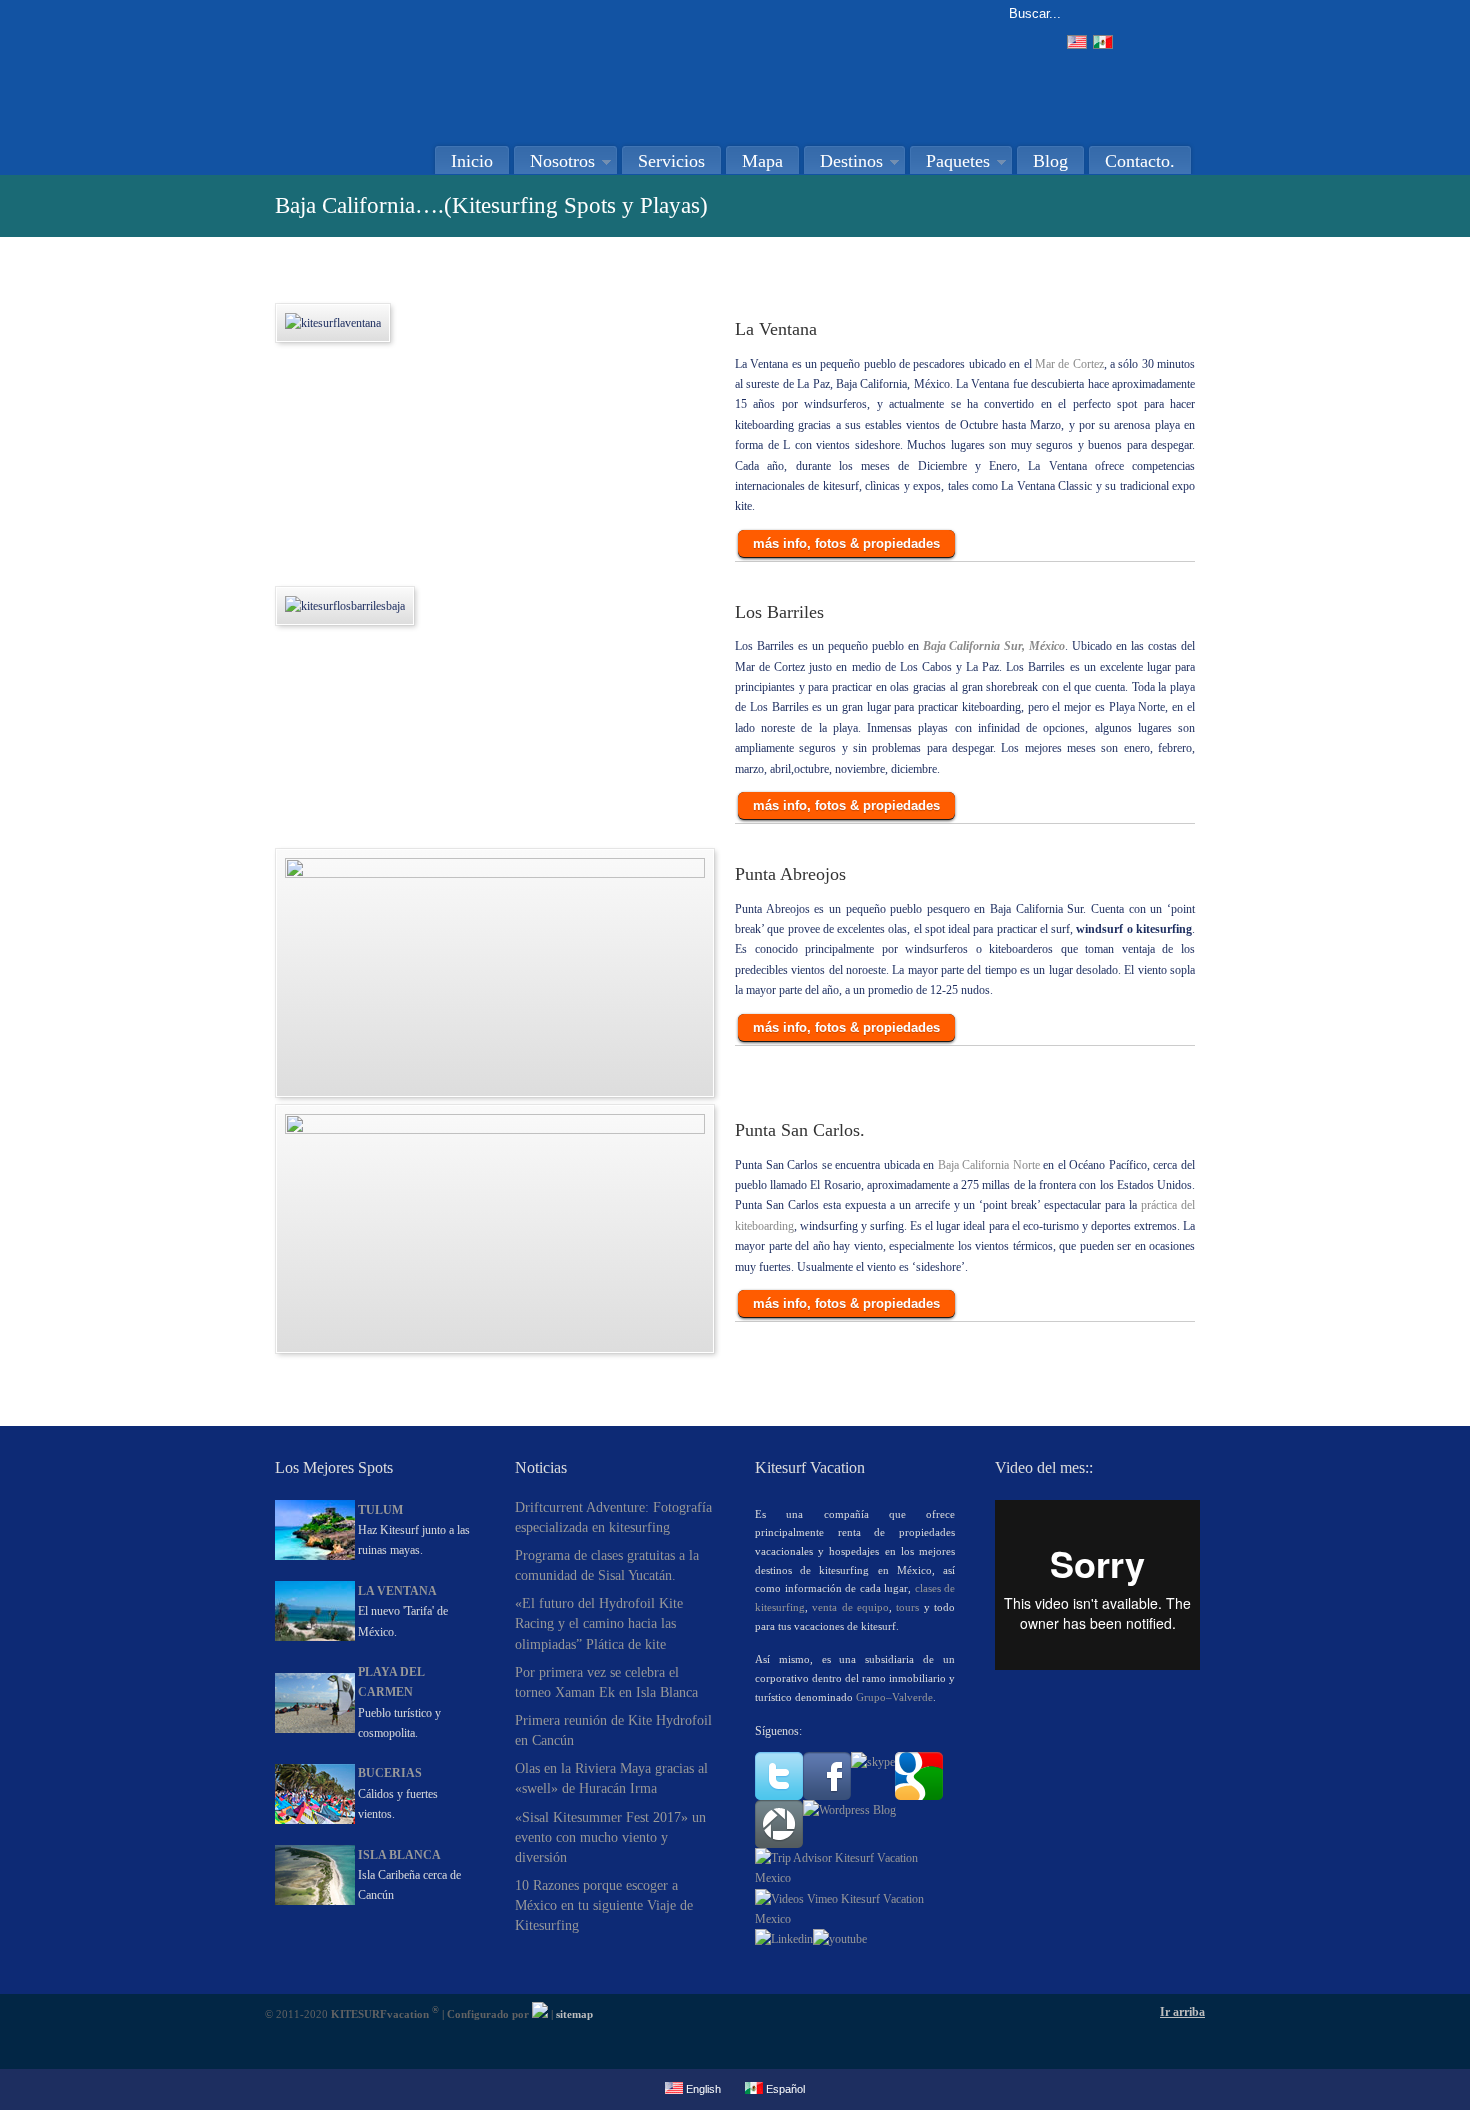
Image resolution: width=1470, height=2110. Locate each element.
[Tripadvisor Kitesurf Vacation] (855, 1878)
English (702, 2089)
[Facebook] (827, 1796)
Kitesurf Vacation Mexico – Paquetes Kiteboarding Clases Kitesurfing (480, 66)
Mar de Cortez (1069, 364)
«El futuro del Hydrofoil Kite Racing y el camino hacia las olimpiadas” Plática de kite (599, 1623)
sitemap (574, 2014)
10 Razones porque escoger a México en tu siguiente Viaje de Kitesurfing (604, 1905)
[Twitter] (779, 1796)
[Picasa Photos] (779, 1844)
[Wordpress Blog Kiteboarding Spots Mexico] (849, 1810)
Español (784, 2089)
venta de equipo (850, 1607)
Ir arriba (1182, 2012)
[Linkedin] (784, 1939)
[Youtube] (840, 1939)
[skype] (873, 1762)
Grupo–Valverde (894, 1697)
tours (907, 1607)
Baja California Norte (991, 1165)
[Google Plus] (919, 1796)
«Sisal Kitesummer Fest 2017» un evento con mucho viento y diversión (610, 1837)
